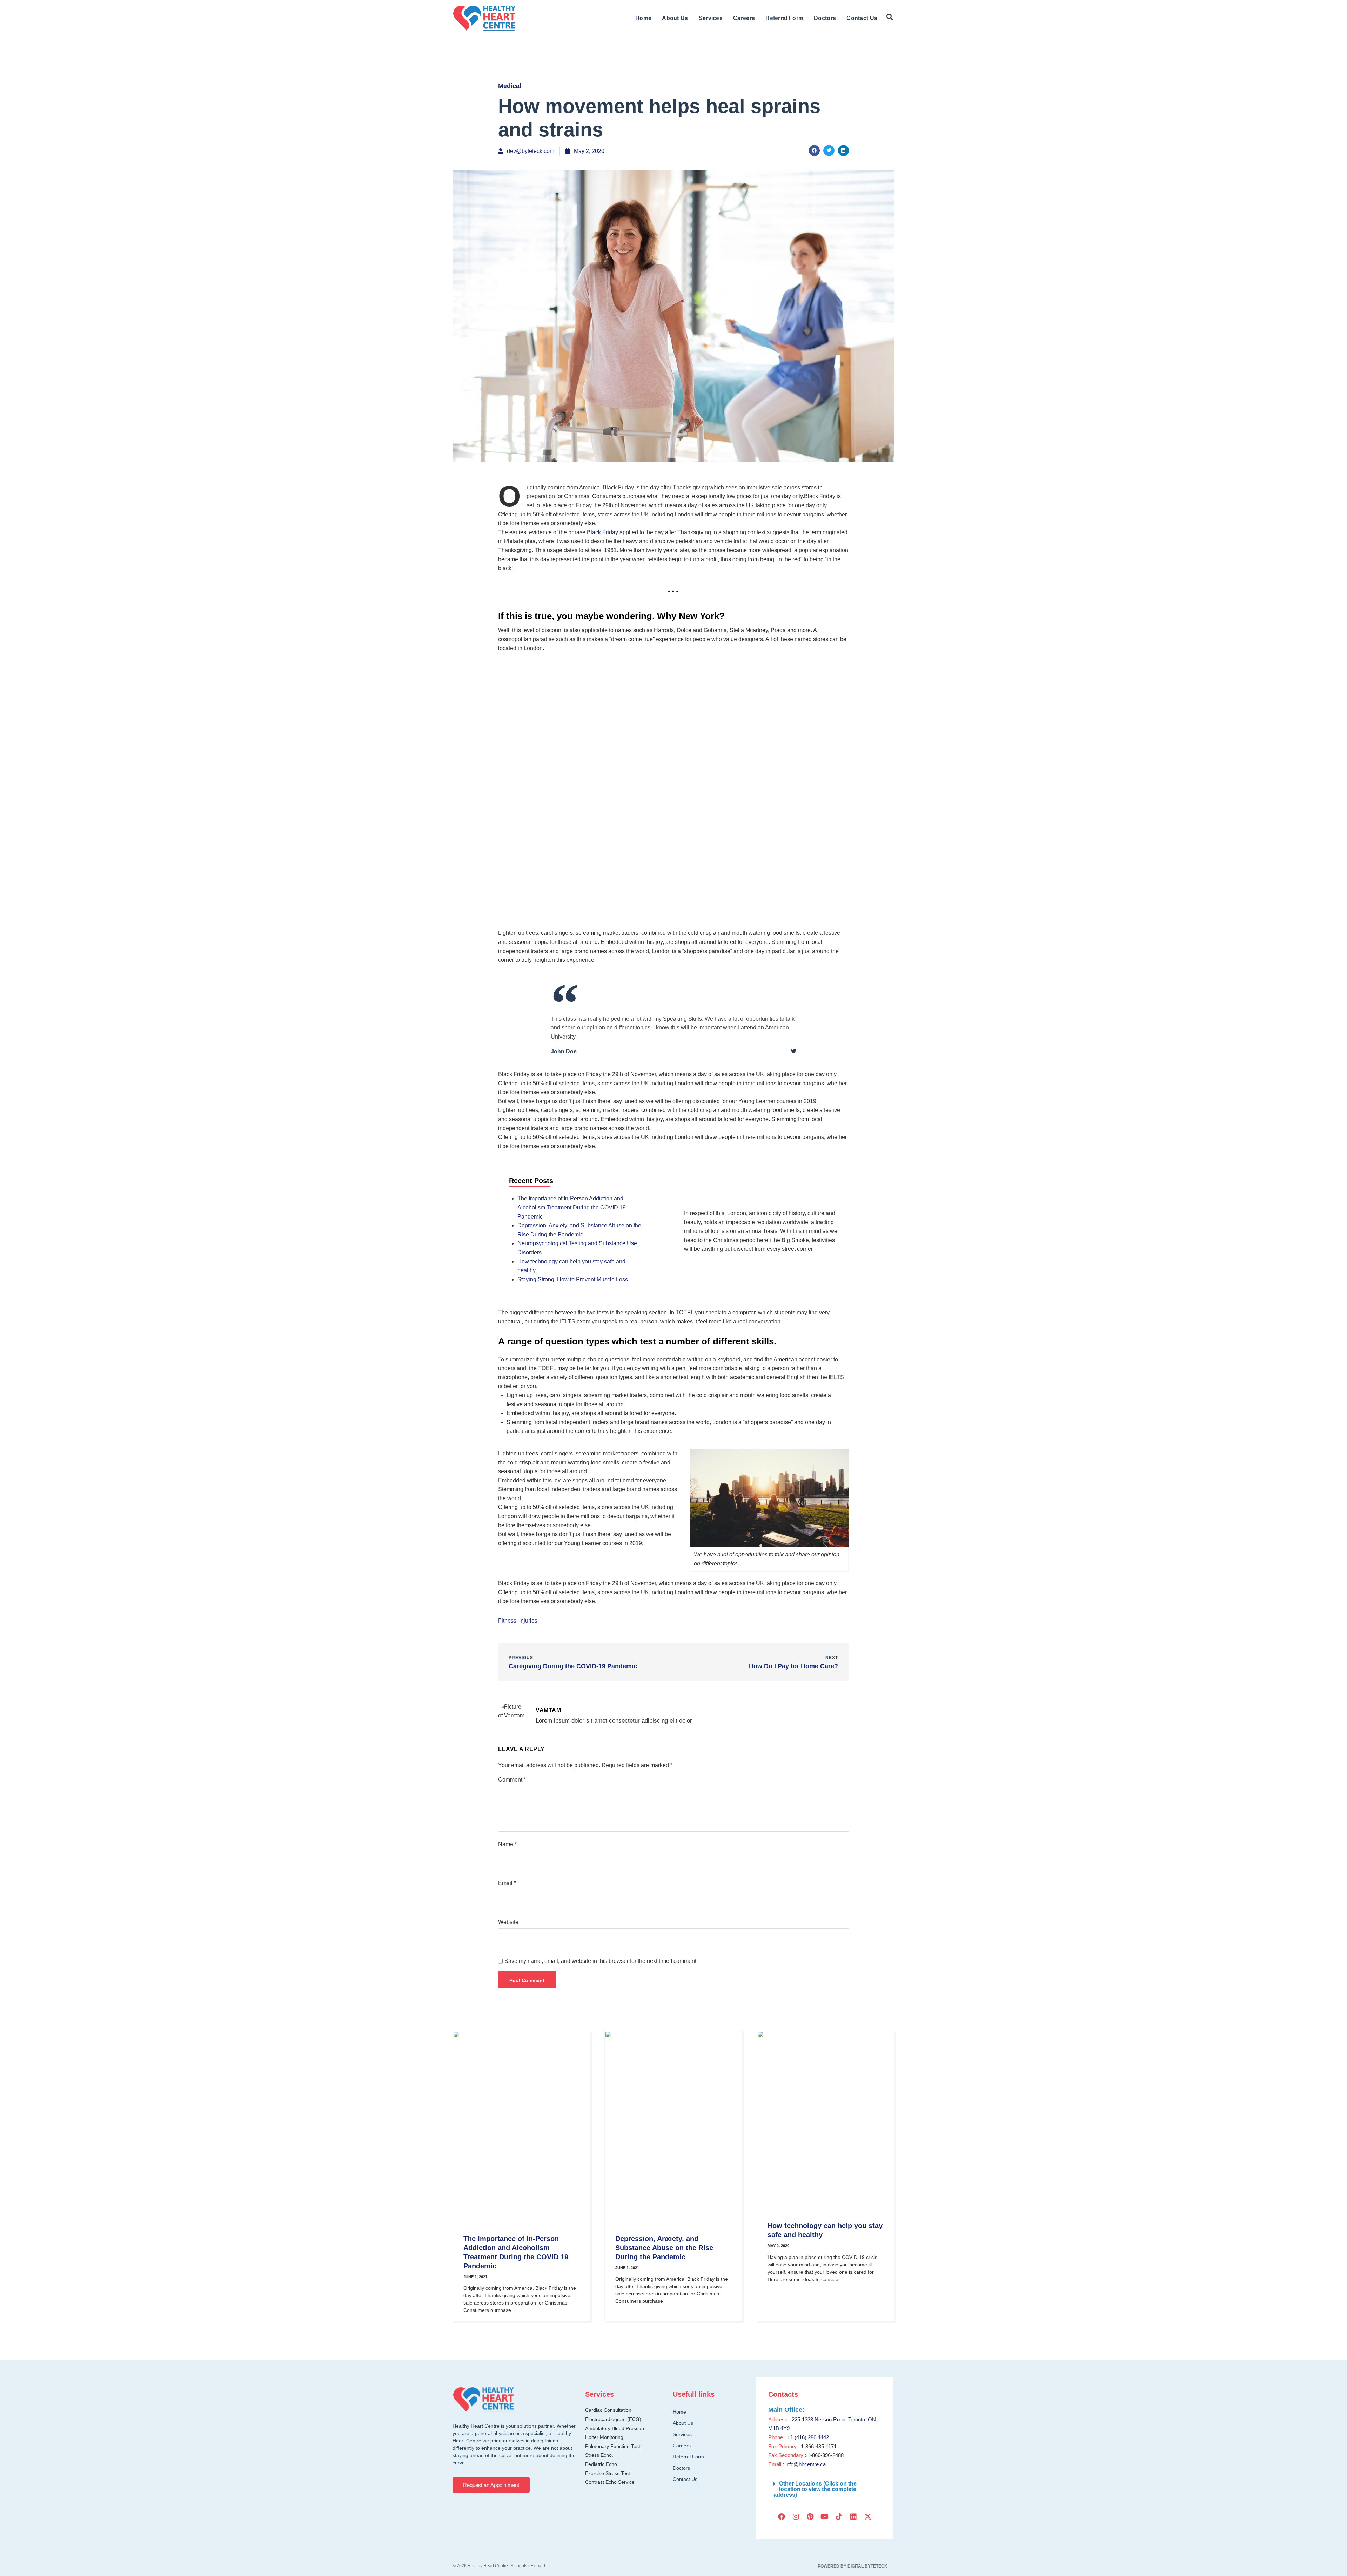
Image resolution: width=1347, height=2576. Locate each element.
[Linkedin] (853, 2517)
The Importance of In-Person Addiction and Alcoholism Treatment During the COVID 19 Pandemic (572, 1207)
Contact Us (862, 18)
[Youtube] (825, 2517)
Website (508, 1922)
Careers (744, 18)
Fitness (507, 1621)
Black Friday (602, 532)
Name (507, 1844)
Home (643, 18)
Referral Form (784, 18)
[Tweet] (793, 1051)
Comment (512, 1780)
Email (507, 1883)
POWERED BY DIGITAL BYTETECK (853, 2566)
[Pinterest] (810, 2517)
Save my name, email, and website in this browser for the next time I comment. (601, 1961)
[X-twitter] (868, 2517)
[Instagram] (796, 2517)
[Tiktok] (839, 2517)
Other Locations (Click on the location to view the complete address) (815, 2489)
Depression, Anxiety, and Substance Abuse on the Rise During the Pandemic (664, 2248)
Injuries (528, 1621)
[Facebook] (782, 2517)
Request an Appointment (491, 2485)
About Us (675, 18)
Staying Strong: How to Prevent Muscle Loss (573, 1279)
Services (711, 18)
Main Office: (786, 2410)
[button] (890, 17)
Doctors (825, 18)
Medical (510, 86)
